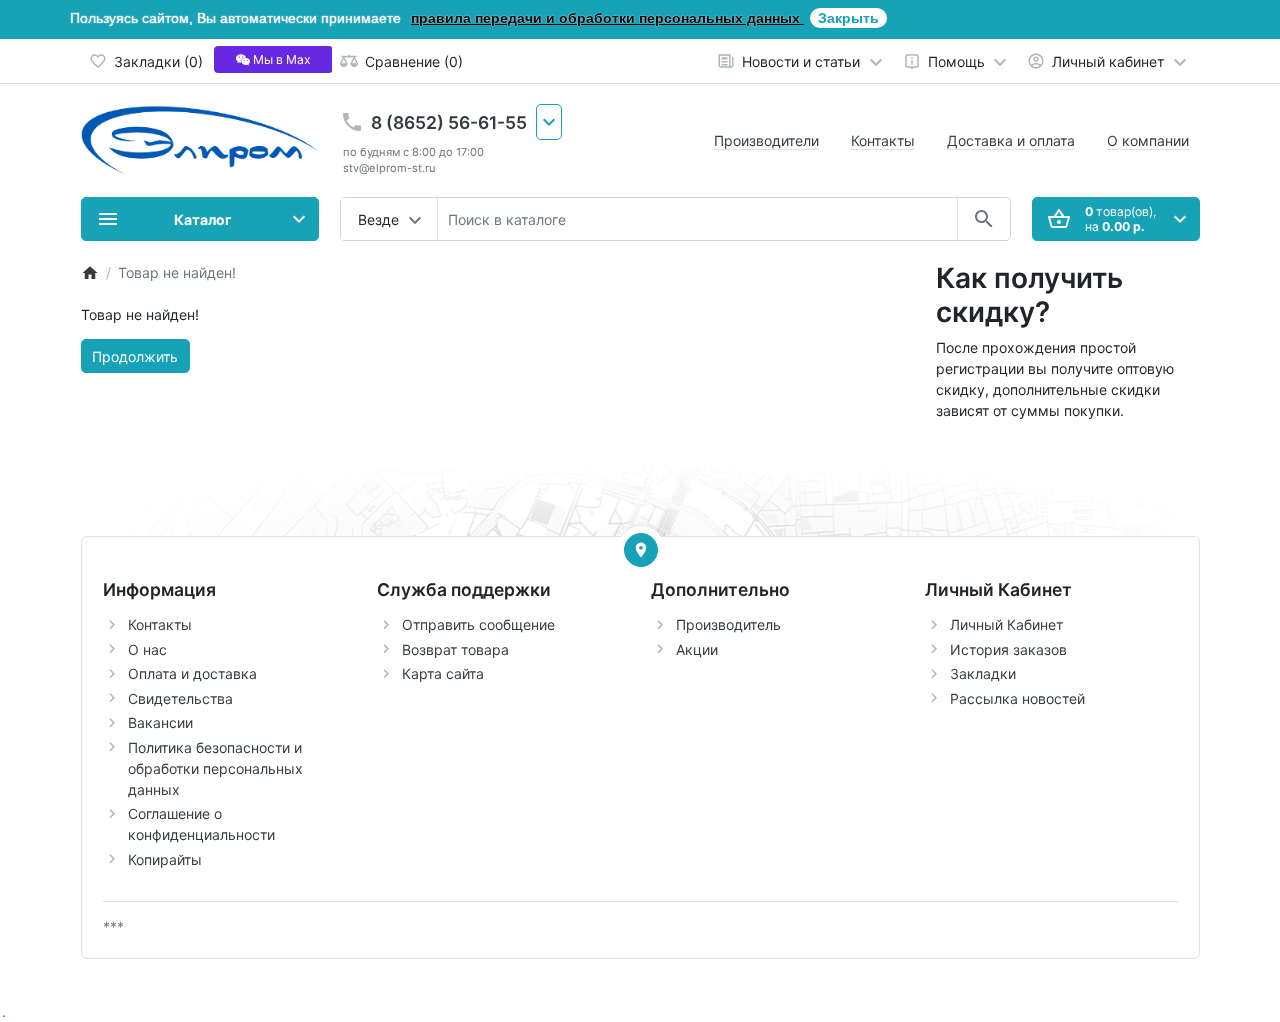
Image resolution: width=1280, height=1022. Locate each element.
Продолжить (135, 356)
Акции (697, 649)
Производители (766, 140)
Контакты (883, 140)
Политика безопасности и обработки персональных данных (215, 768)
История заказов (1008, 649)
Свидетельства (180, 698)
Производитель (728, 624)
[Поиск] (983, 219)
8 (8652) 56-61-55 (449, 122)
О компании (1148, 140)
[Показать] (641, 550)
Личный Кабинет (1006, 624)
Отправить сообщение (478, 624)
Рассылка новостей (1017, 698)
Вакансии (160, 722)
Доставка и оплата (1011, 140)
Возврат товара (455, 649)
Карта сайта (443, 673)
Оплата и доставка (192, 673)
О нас (147, 649)
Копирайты (165, 859)
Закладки (983, 673)
